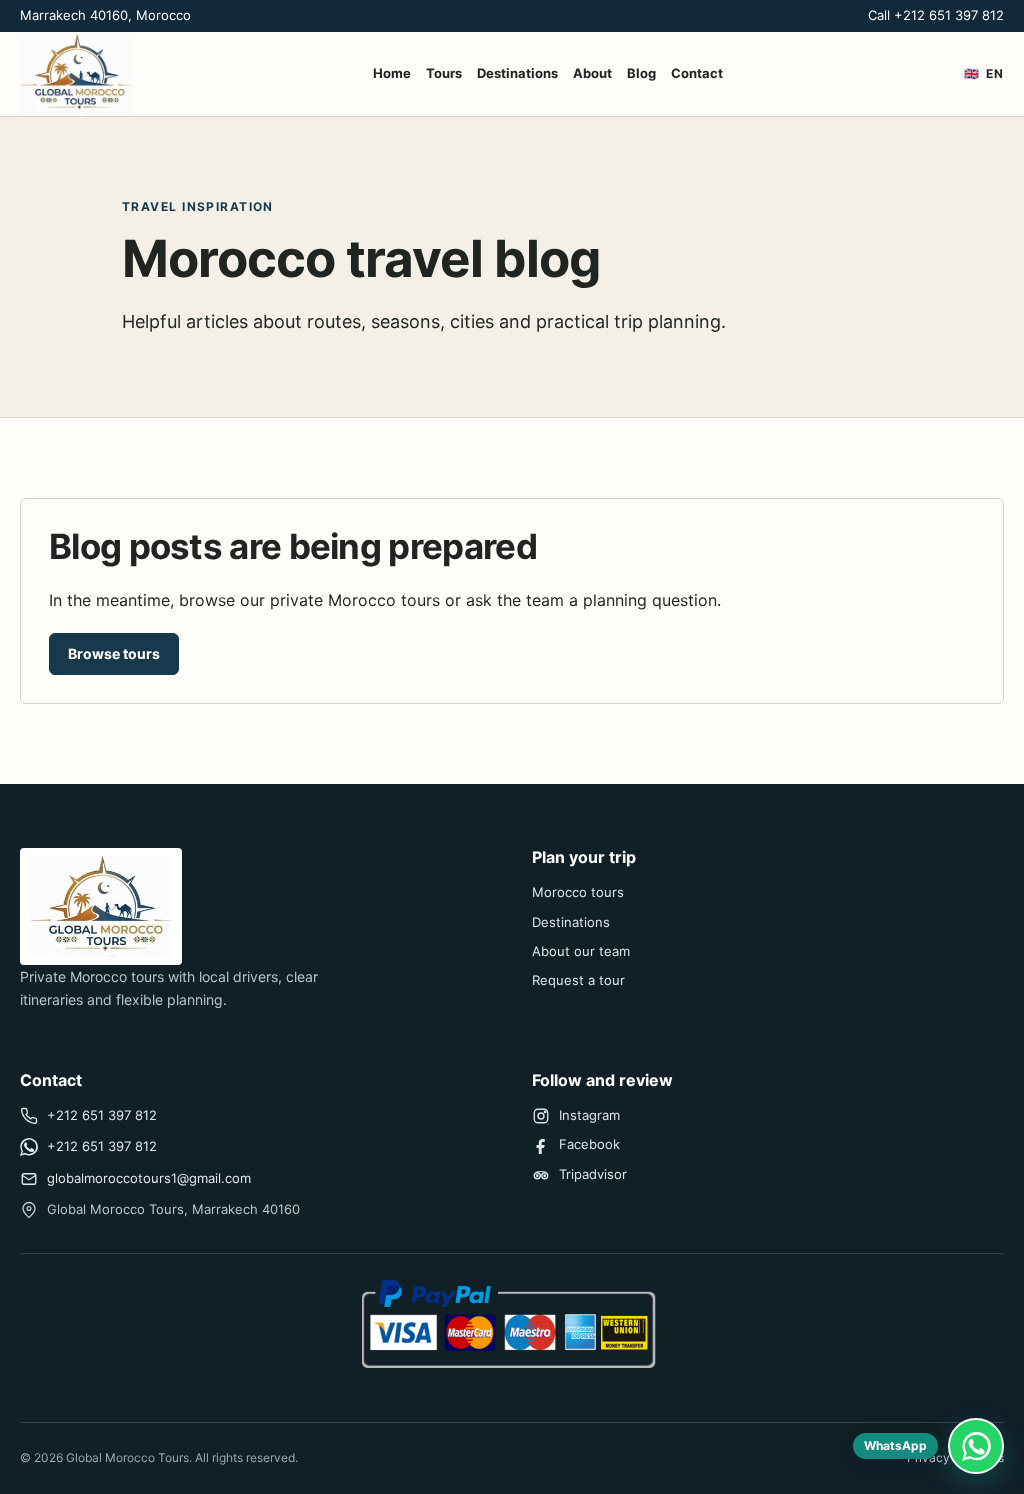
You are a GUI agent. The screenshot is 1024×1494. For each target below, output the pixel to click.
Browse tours (114, 653)
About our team (581, 951)
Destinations (517, 73)
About (592, 73)
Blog (641, 73)
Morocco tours (578, 892)
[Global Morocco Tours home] (76, 73)
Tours (444, 73)
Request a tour (578, 980)
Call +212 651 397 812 (936, 15)
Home (392, 73)
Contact (697, 73)
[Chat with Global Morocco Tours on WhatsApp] (976, 1446)
